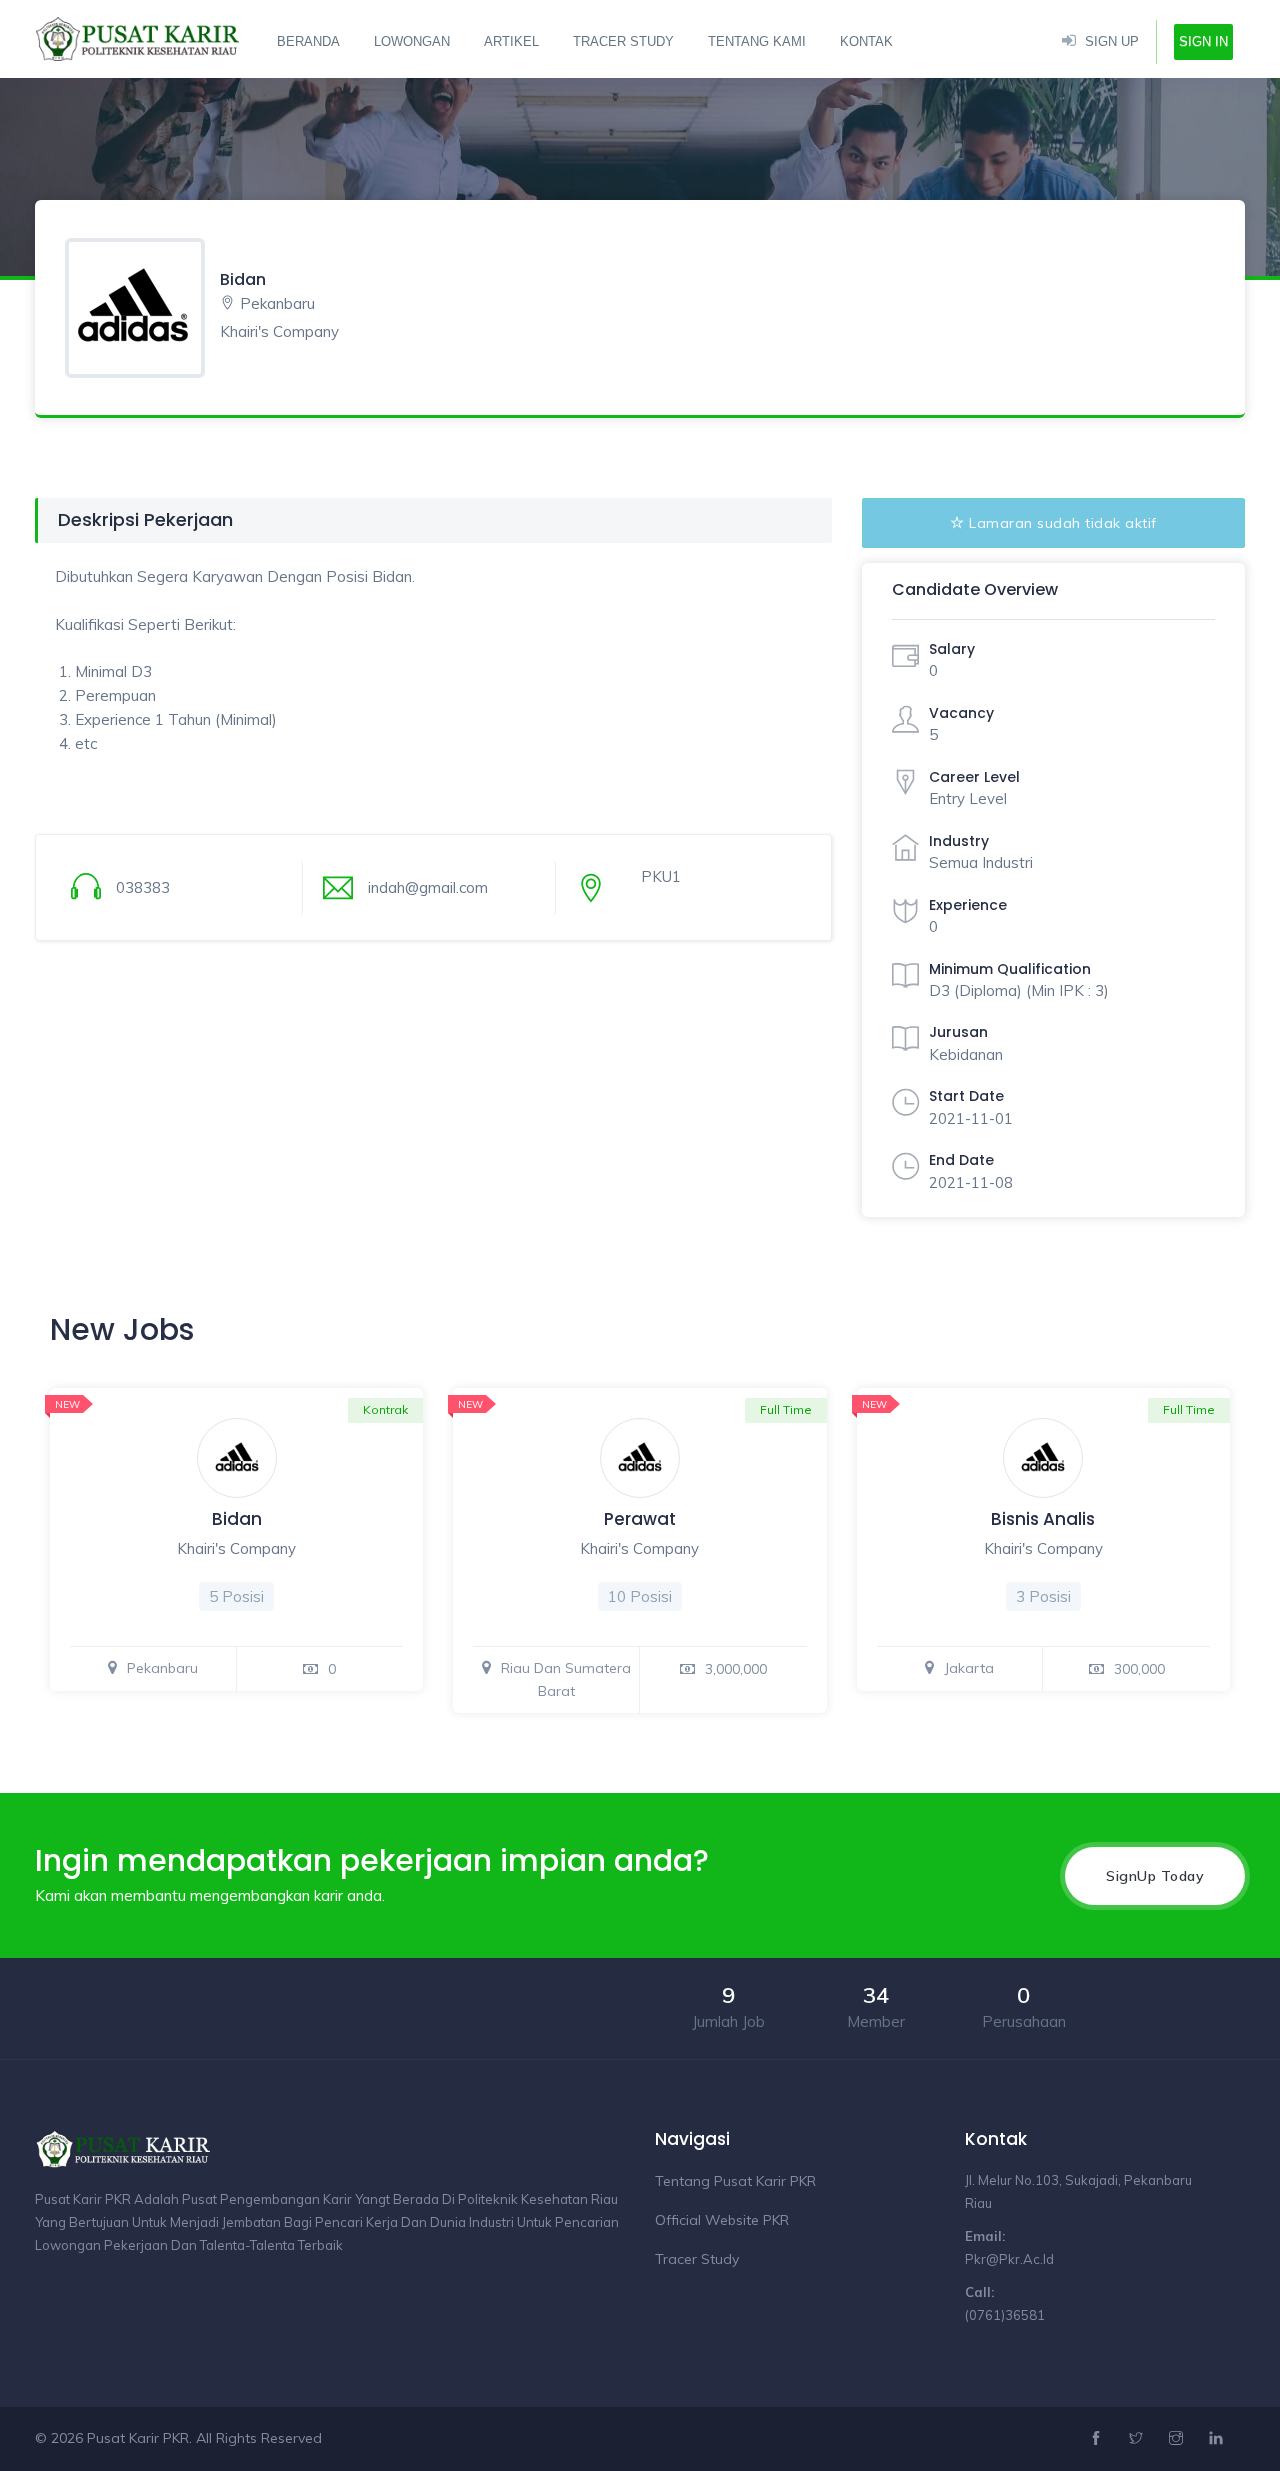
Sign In (1203, 41)
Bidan (237, 1519)
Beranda (308, 41)
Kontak (866, 41)
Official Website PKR (722, 2220)
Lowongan (412, 41)
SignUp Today (1155, 1876)
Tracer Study (623, 41)
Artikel (511, 41)
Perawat (640, 1519)
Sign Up (1112, 41)
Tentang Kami (757, 41)
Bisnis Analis (1043, 1519)
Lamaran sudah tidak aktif (1063, 523)
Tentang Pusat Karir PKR (735, 2181)
